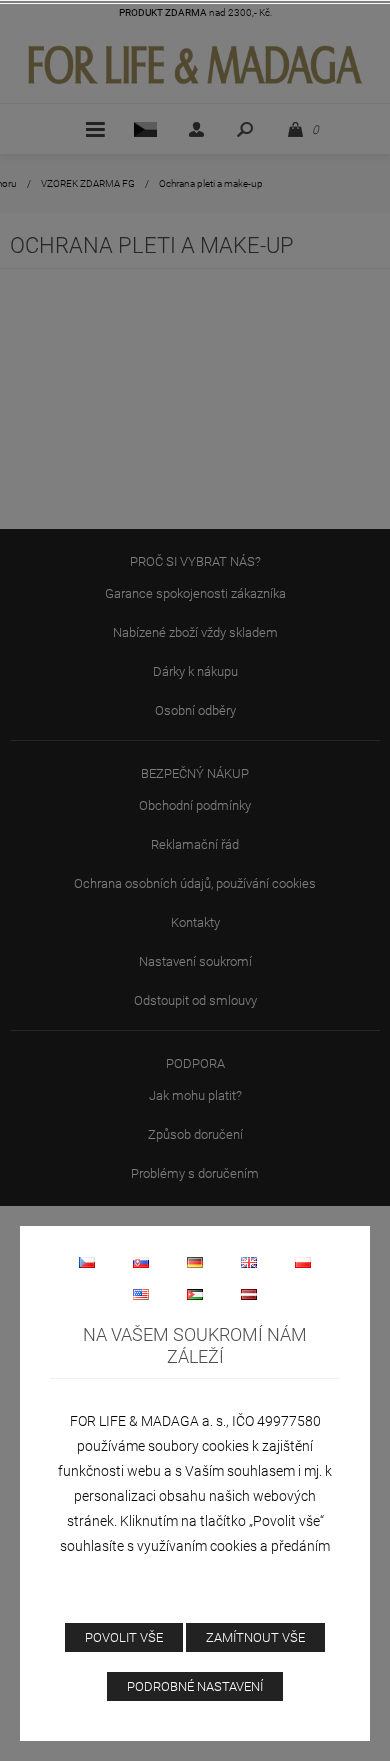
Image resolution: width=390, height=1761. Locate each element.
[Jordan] (195, 1294)
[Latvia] (249, 1294)
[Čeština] (87, 1262)
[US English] (141, 1294)
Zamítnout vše (255, 1637)
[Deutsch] (195, 1262)
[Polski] (303, 1262)
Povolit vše (124, 1637)
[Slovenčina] (141, 1262)
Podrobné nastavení (195, 1686)
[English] (249, 1262)
